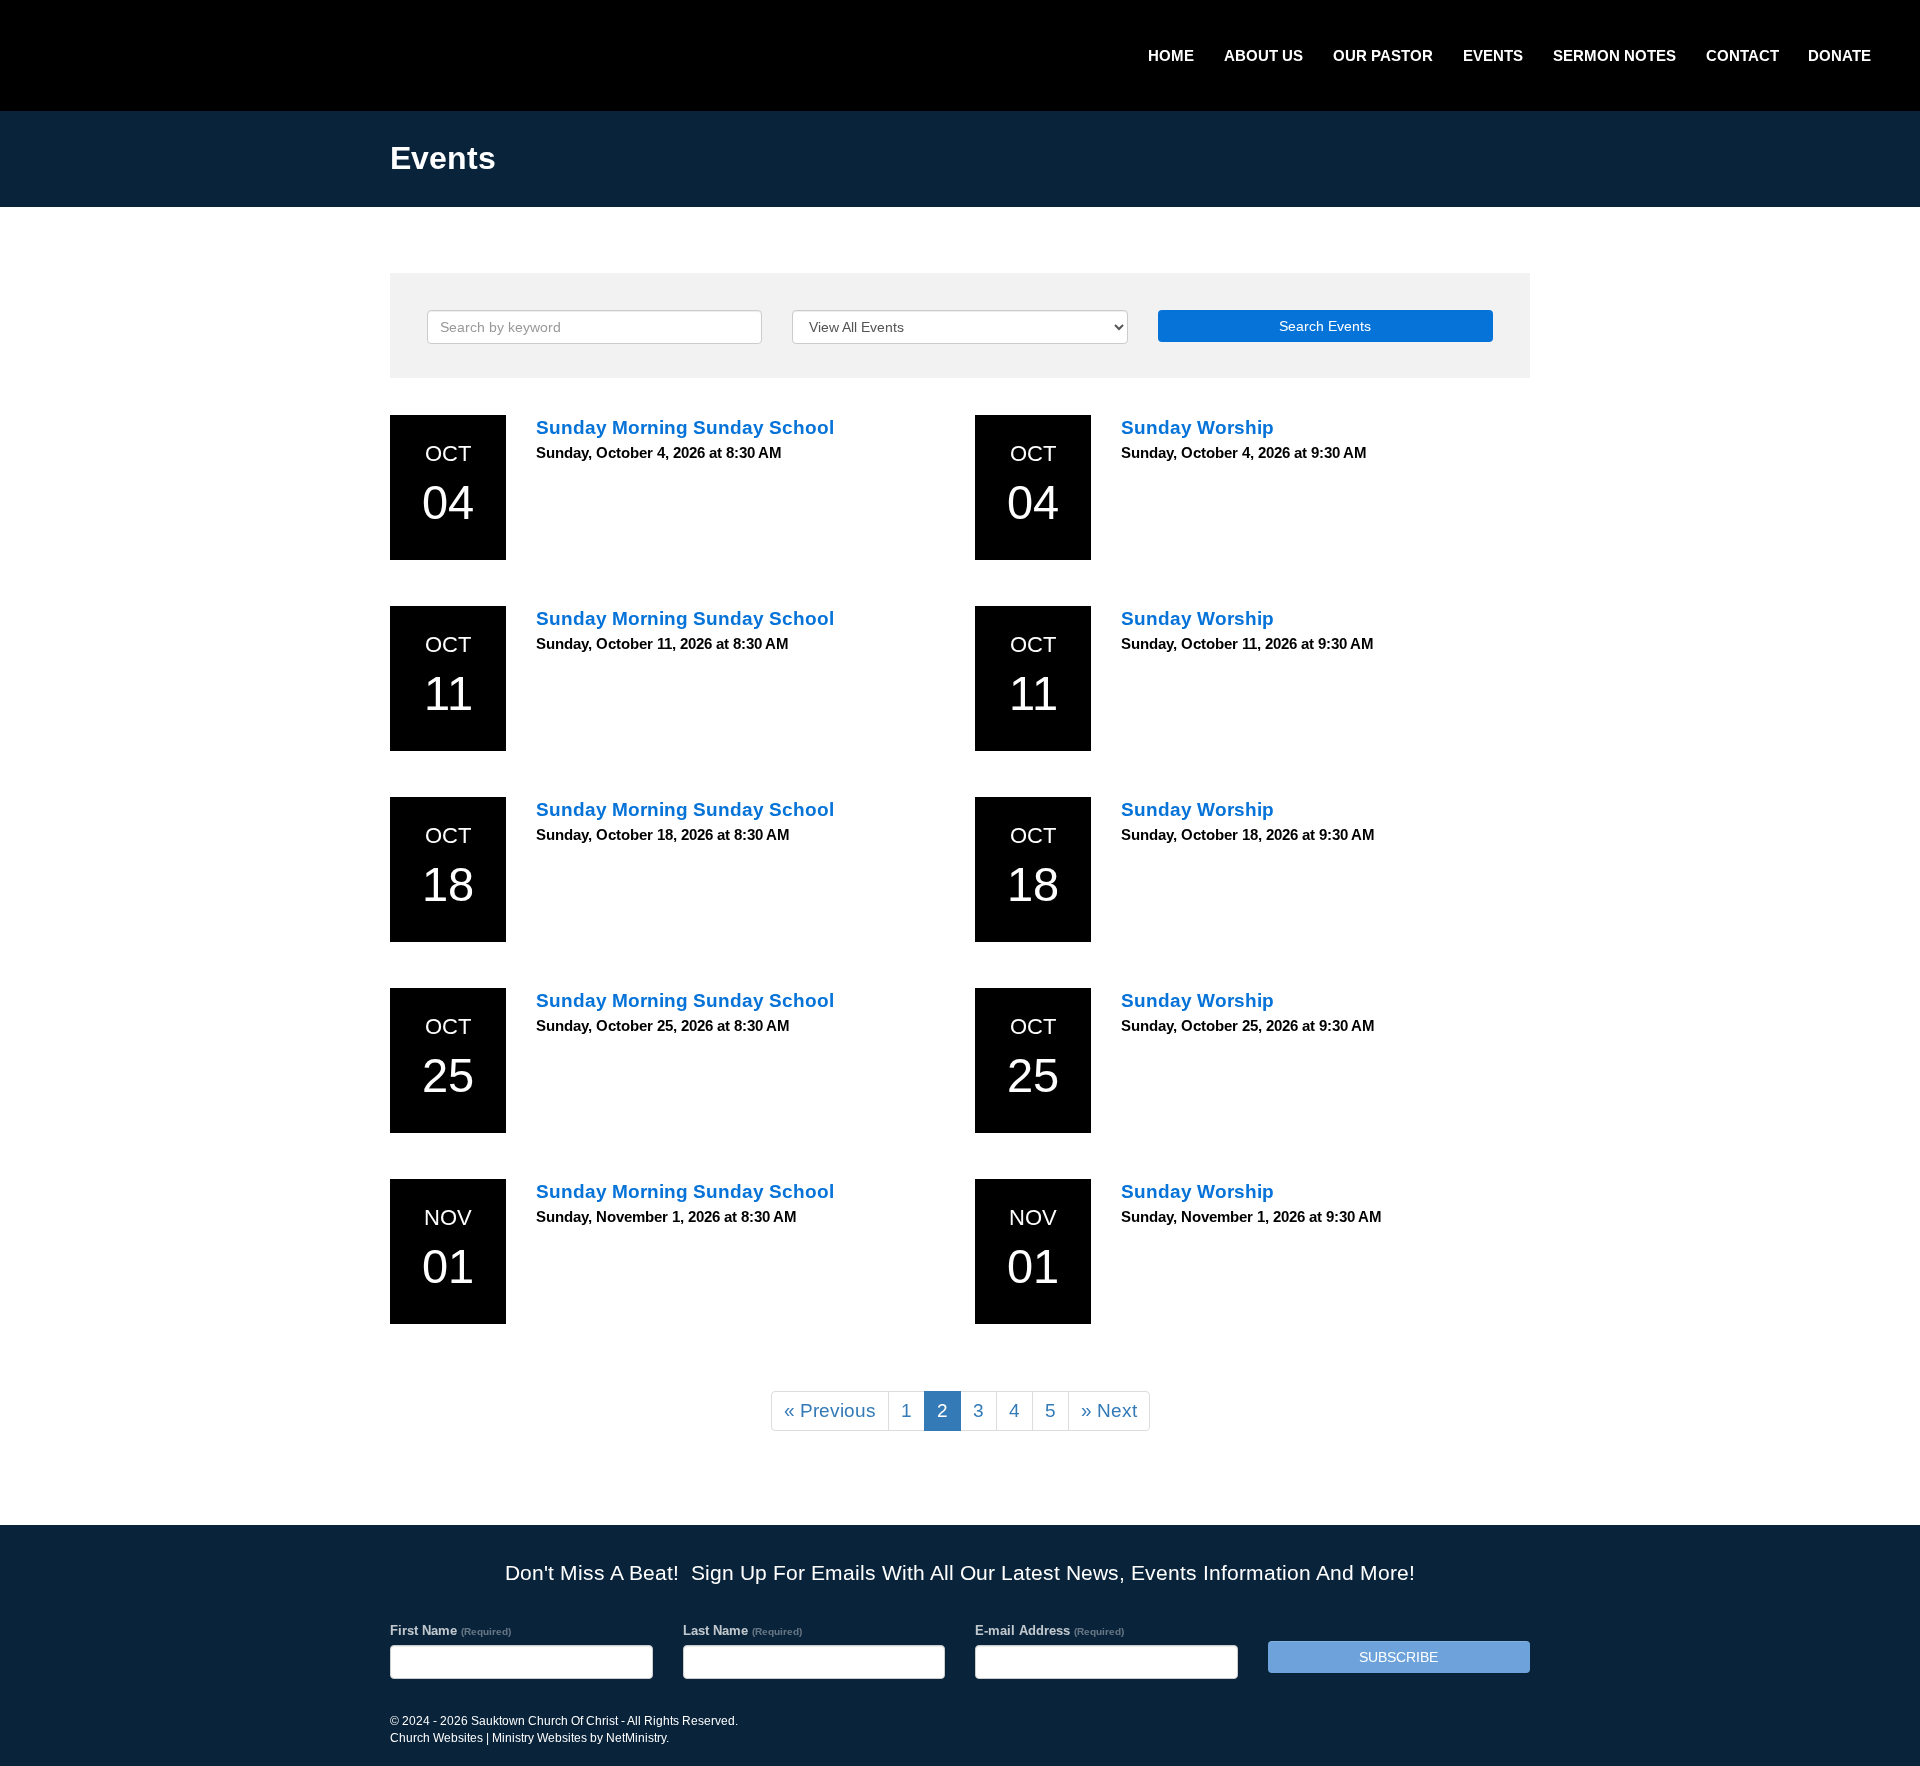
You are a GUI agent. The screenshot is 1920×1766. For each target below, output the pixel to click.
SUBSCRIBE (1398, 1657)
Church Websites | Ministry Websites (490, 1738)
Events (1493, 55)
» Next (1109, 1410)
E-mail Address (1049, 1630)
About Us (1263, 55)
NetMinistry (636, 1738)
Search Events (1325, 326)
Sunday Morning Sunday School (685, 427)
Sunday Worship (1197, 427)
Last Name (742, 1630)
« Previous (830, 1410)
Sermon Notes (1614, 55)
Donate (1839, 55)
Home (1171, 55)
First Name (450, 1630)
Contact (1742, 55)
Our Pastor (1383, 55)
